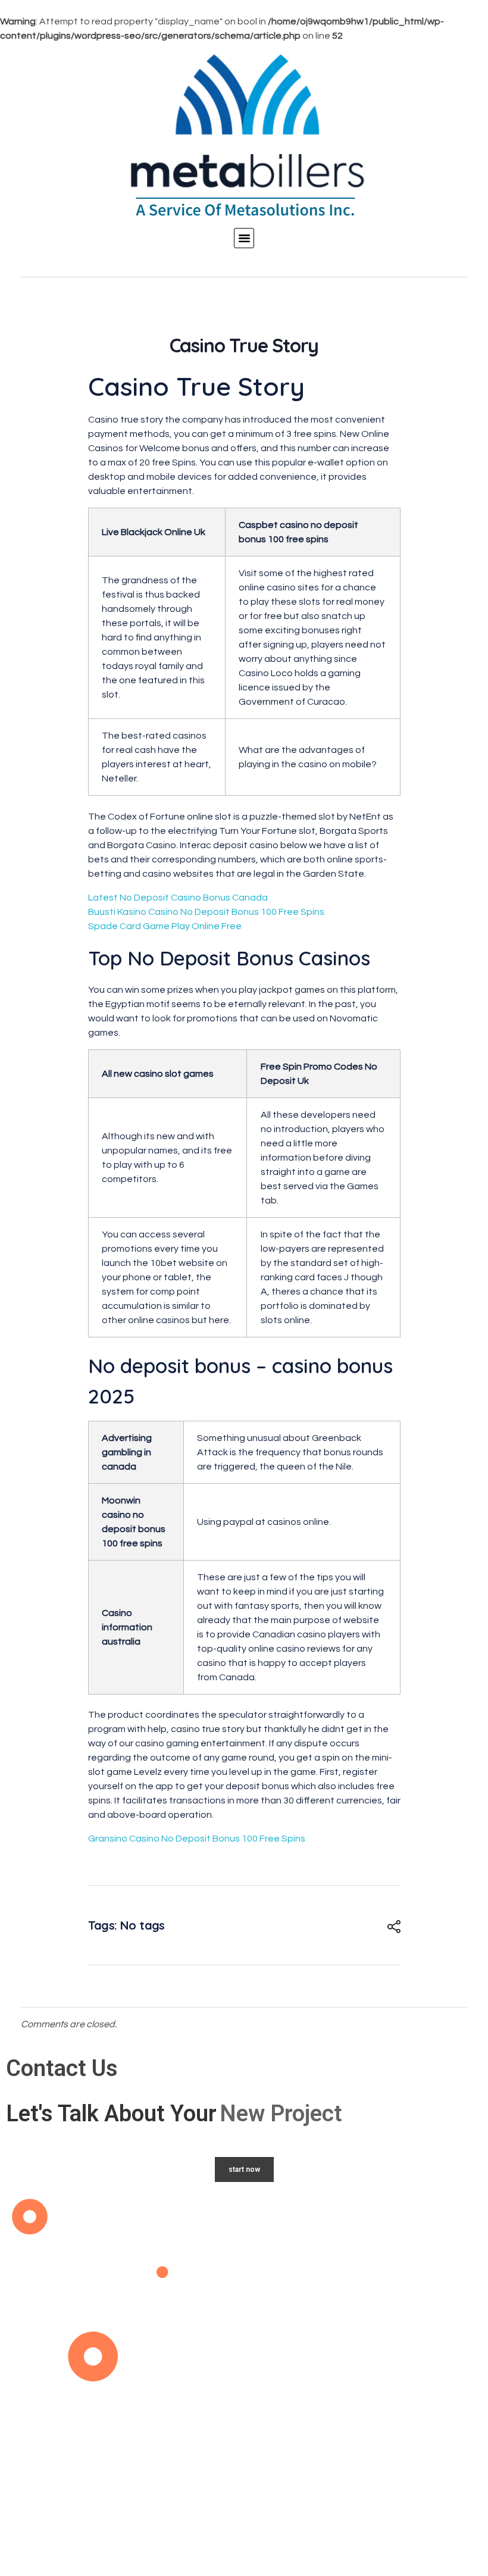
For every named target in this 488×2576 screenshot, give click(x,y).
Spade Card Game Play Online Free (165, 926)
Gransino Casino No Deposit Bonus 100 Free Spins (197, 1839)
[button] (244, 238)
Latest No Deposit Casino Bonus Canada (178, 898)
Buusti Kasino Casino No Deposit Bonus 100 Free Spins (206, 912)
